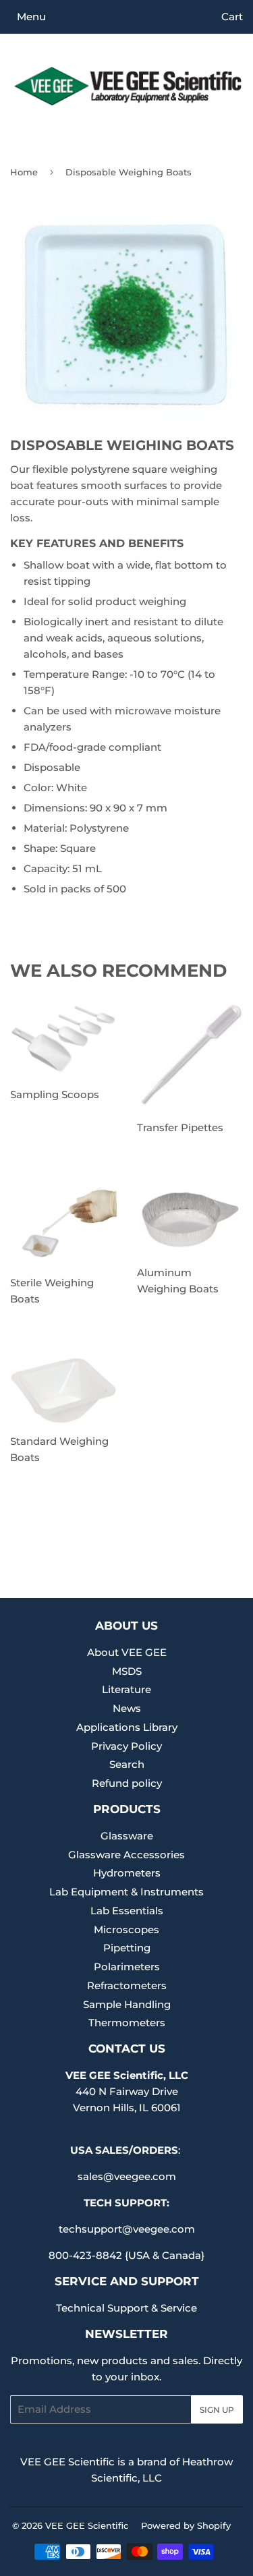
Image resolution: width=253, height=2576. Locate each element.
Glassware (127, 1836)
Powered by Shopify (186, 2525)
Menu (31, 17)
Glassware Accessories (126, 1855)
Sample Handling (127, 2004)
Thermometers (127, 2023)
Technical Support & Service (126, 2308)
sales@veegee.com (127, 2176)
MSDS (127, 1671)
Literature (126, 1689)
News (127, 1708)
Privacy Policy (126, 1746)
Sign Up (217, 2410)
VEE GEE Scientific (87, 2525)
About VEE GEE (127, 1652)
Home (24, 172)
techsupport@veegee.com (127, 2229)
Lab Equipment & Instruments (126, 1892)
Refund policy (127, 1783)
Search (127, 1764)
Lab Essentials (127, 1911)
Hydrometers (127, 1873)
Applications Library (127, 1727)
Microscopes (126, 1929)
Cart (232, 17)
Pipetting (127, 1948)
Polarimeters (127, 1967)
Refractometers (127, 1985)
